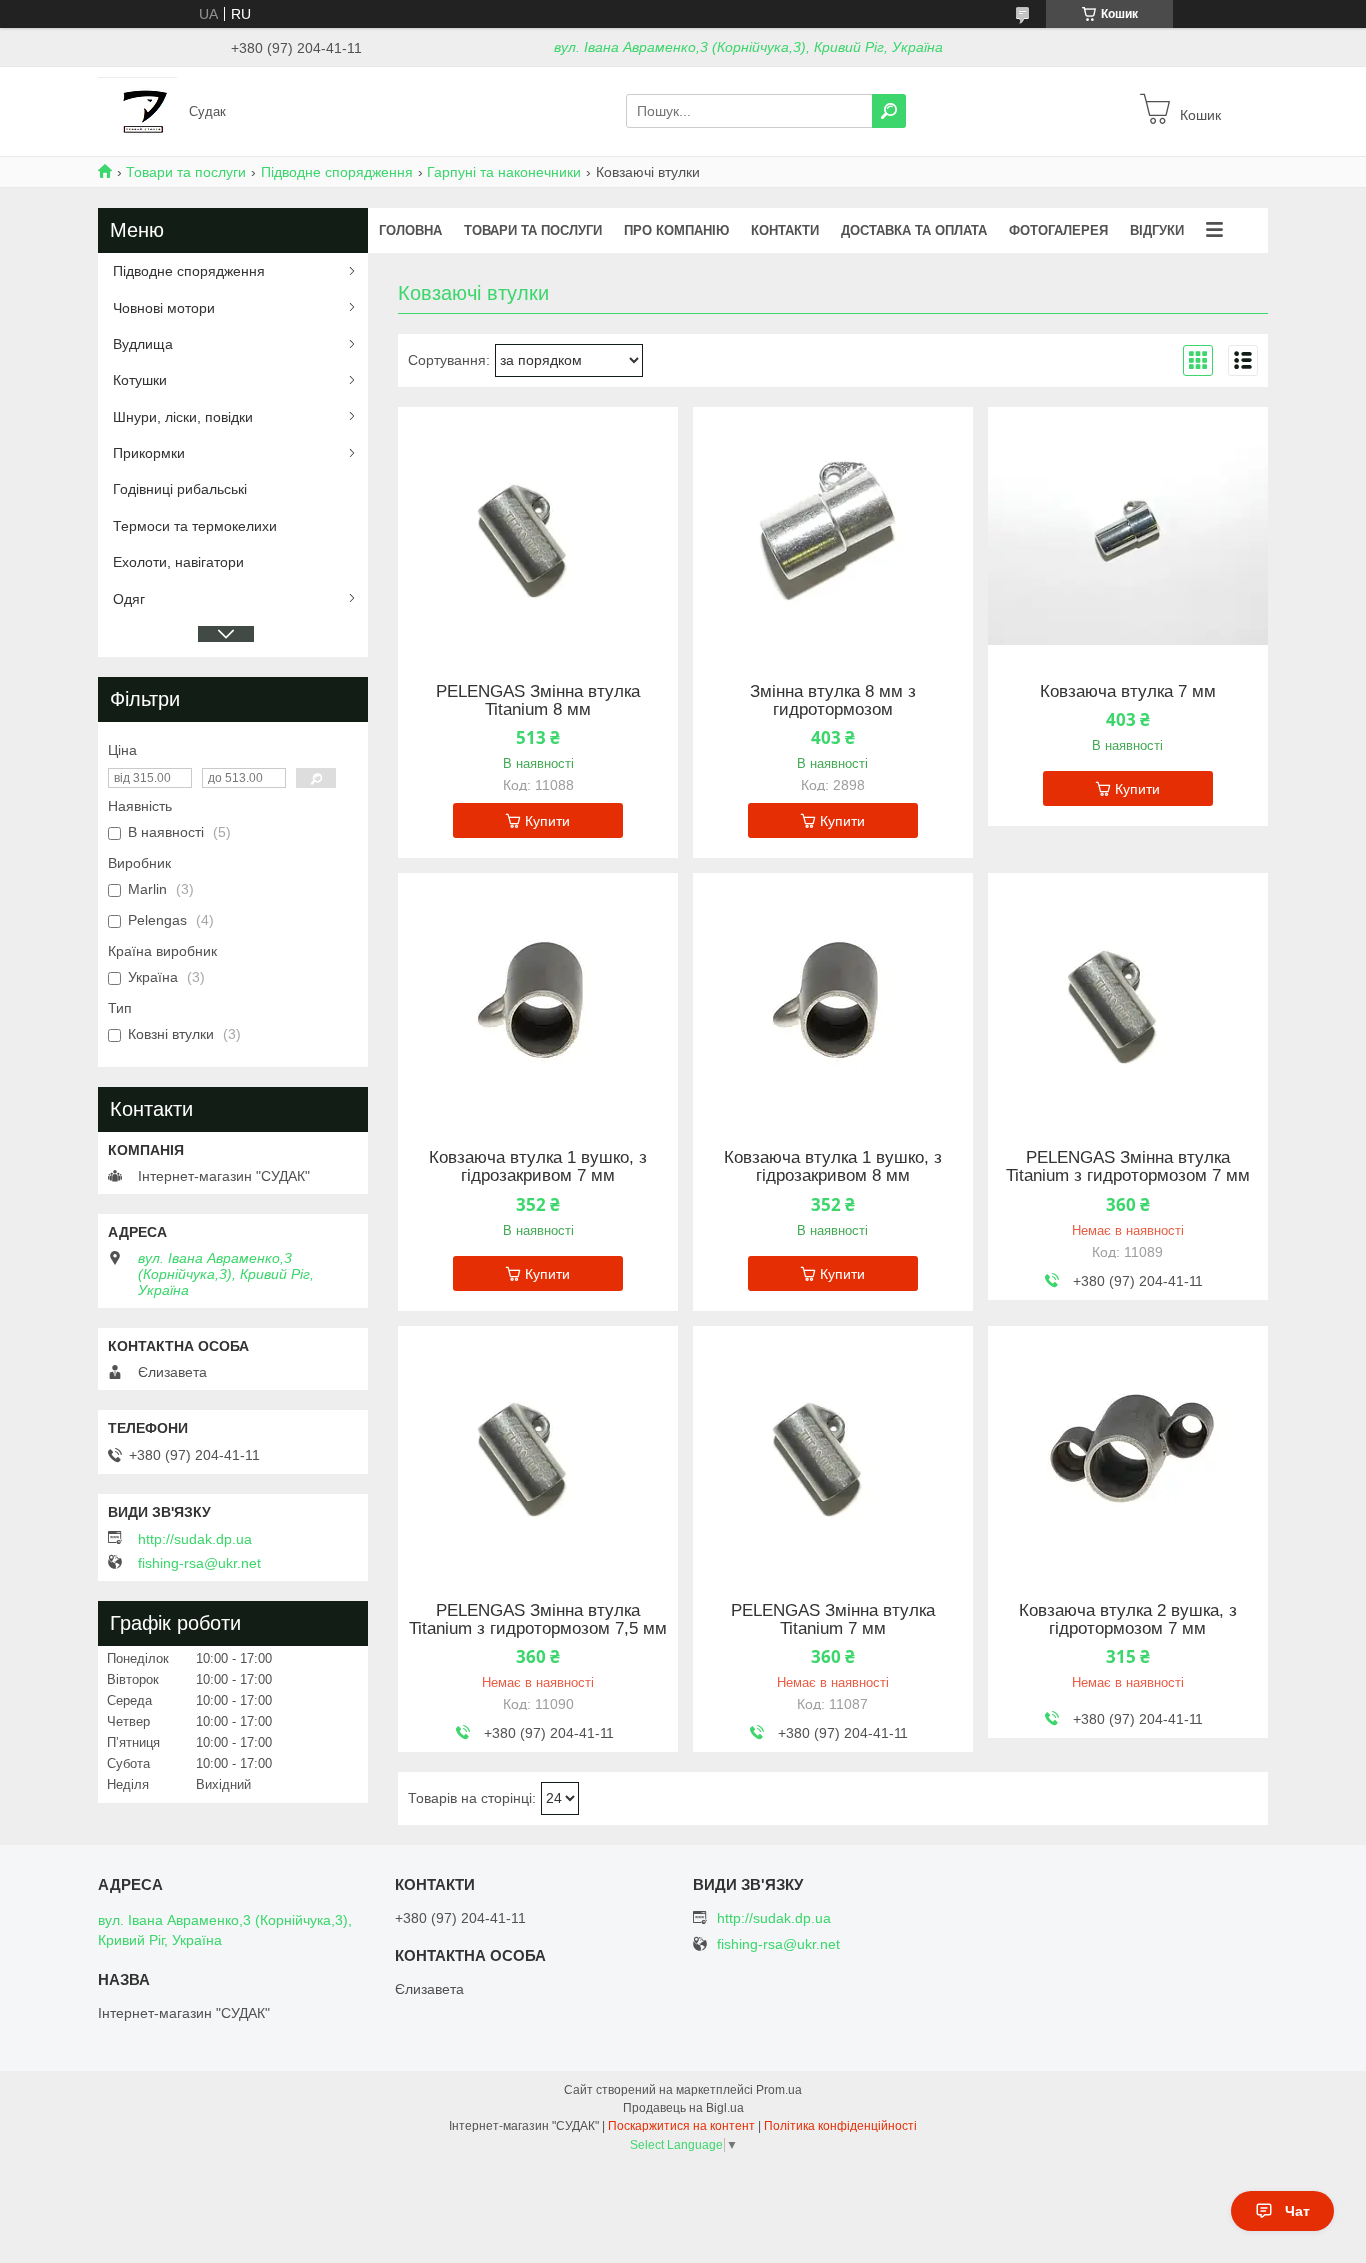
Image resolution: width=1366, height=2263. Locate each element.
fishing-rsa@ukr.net (199, 1563)
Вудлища (143, 344)
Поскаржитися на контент (681, 2126)
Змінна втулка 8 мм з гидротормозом (833, 701)
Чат (1297, 2211)
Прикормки (149, 453)
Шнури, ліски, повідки (183, 417)
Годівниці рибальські (180, 489)
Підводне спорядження (337, 172)
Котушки (140, 380)
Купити (547, 821)
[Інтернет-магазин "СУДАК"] (137, 110)
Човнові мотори (164, 308)
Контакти (785, 230)
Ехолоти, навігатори (178, 562)
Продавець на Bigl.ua (683, 2108)
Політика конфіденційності (840, 2126)
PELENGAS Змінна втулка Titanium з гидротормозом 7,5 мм (538, 1620)
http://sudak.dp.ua (195, 1539)
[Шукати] (889, 111)
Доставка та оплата (914, 230)
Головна (410, 230)
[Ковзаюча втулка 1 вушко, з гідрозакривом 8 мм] (833, 998)
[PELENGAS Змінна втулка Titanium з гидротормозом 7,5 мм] (538, 1451)
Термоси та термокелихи (195, 526)
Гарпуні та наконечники (504, 172)
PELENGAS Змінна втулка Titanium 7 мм (833, 1620)
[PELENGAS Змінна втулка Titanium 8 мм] (538, 532)
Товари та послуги (186, 172)
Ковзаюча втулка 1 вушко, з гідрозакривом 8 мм (833, 1167)
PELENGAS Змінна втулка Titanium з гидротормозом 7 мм (1128, 1167)
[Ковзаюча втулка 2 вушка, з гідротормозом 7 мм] (1128, 1451)
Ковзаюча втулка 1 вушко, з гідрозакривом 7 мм (538, 1167)
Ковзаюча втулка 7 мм (1128, 692)
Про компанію (676, 230)
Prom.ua (779, 2090)
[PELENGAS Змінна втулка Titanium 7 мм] (833, 1451)
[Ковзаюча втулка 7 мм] (1128, 532)
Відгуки (1157, 230)
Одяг (129, 599)
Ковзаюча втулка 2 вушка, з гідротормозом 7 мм (1128, 1620)
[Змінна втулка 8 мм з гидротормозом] (833, 532)
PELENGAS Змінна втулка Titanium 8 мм (538, 701)
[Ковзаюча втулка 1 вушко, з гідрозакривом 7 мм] (538, 998)
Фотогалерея (1058, 230)
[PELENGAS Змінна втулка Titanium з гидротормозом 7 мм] (1128, 998)
